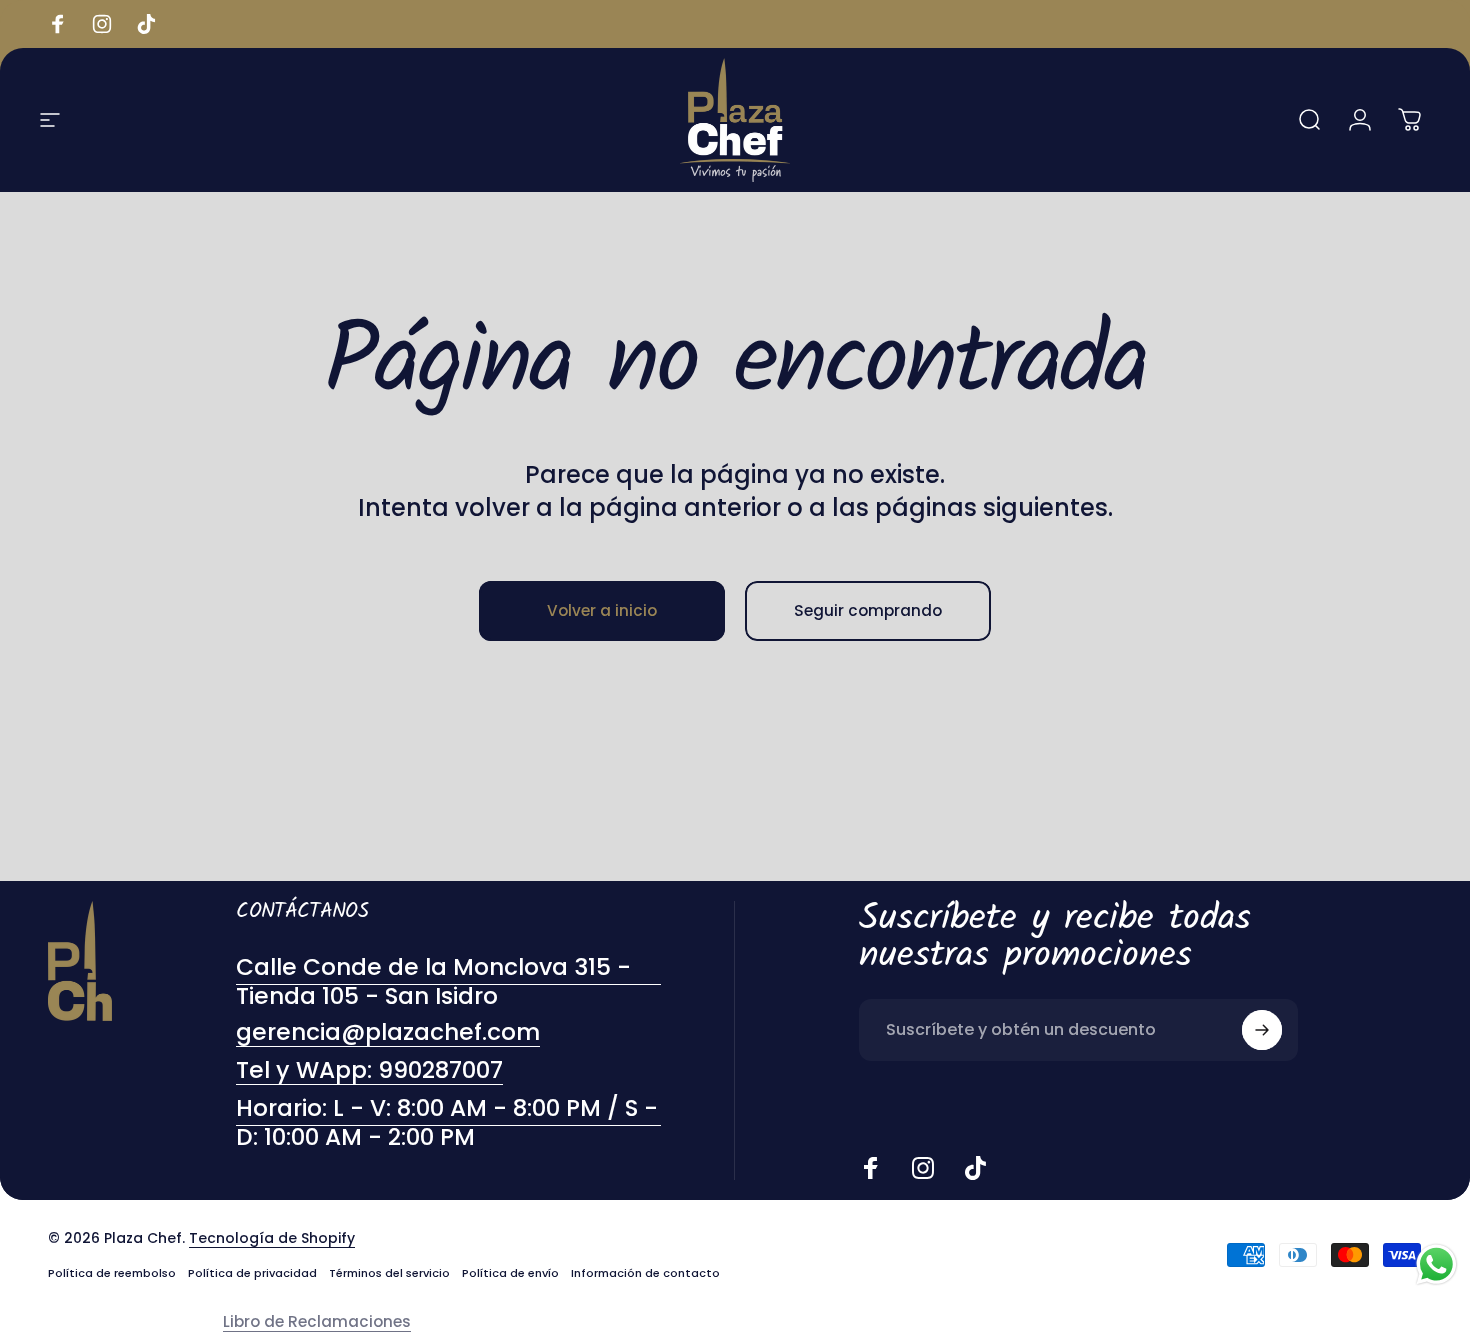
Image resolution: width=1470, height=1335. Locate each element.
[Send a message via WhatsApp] (1436, 1264)
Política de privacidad (252, 1273)
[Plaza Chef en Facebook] (871, 1168)
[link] (448, 1123)
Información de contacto (645, 1273)
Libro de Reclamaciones (317, 1321)
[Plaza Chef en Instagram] (923, 1168)
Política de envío (510, 1273)
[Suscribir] (1262, 1030)
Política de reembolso (112, 1273)
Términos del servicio (389, 1273)
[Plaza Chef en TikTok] (975, 1168)
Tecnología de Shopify (272, 1238)
